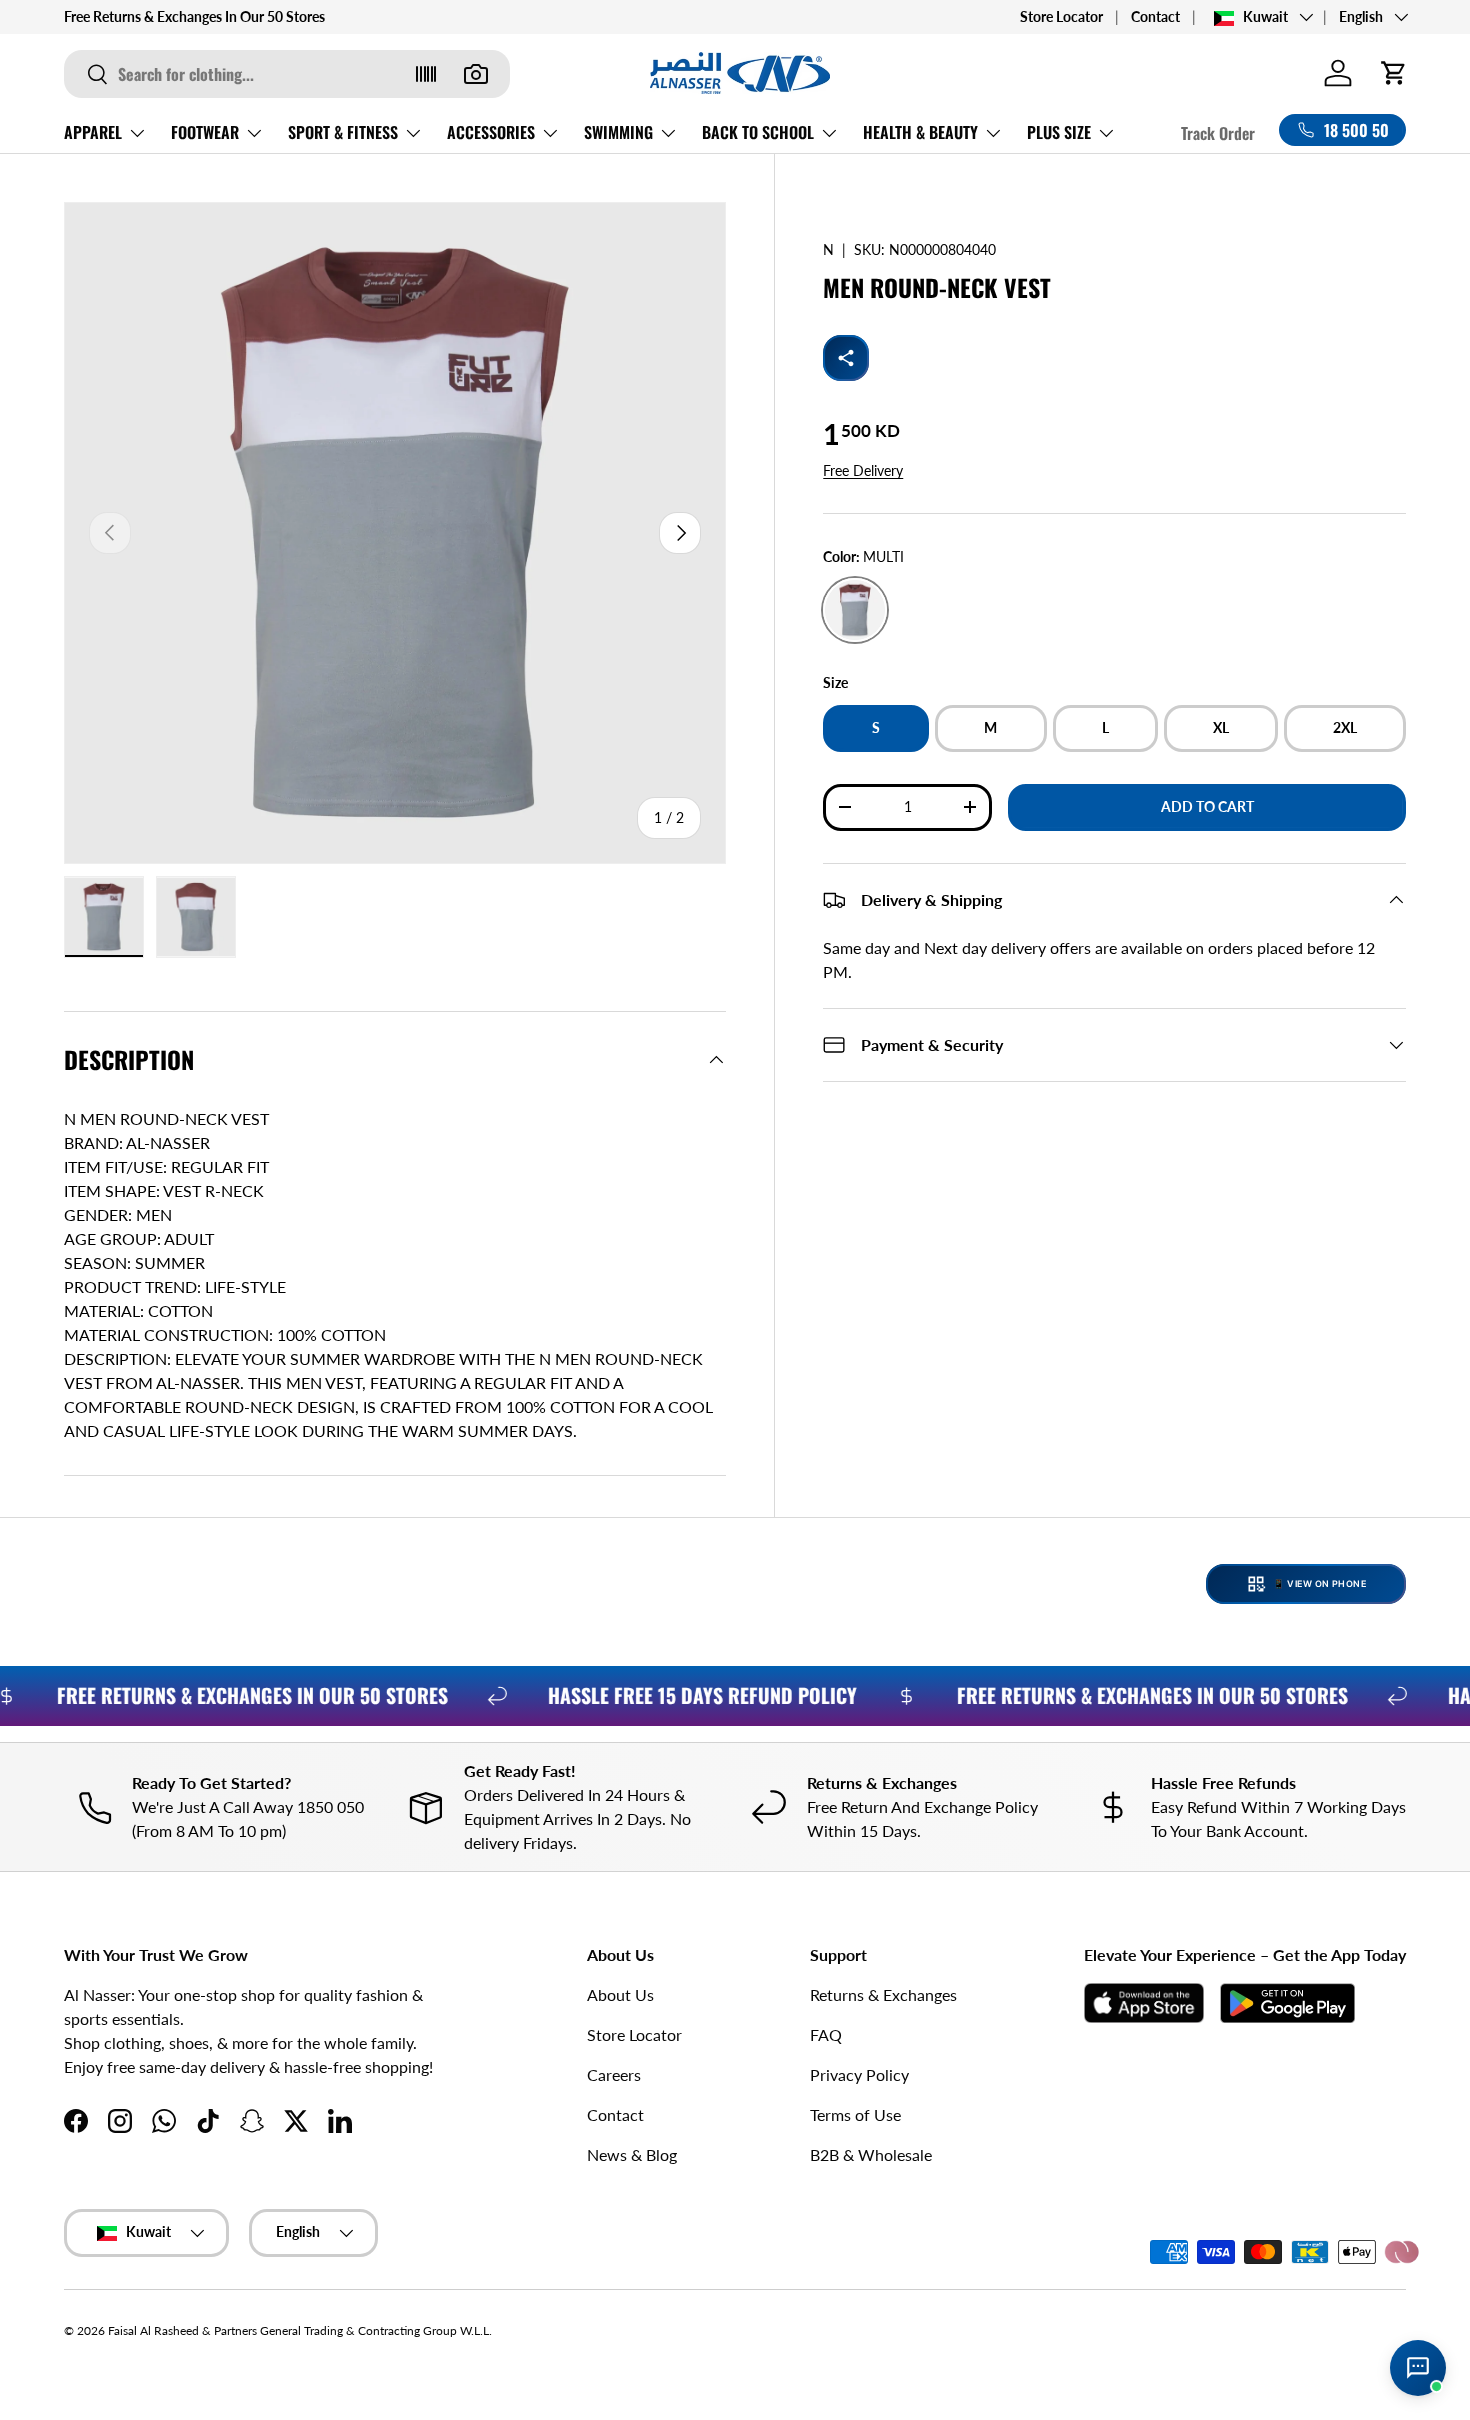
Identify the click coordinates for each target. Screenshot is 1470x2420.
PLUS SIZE (1059, 132)
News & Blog (632, 2154)
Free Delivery (863, 470)
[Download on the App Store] (1144, 2003)
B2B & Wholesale (871, 2154)
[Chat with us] (1418, 2368)
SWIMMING (618, 132)
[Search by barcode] (426, 74)
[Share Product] (846, 358)
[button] (1394, 73)
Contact (1155, 16)
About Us (620, 1994)
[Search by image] (476, 74)
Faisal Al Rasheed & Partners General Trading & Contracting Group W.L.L (298, 2330)
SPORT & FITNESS (343, 132)
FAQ (826, 2034)
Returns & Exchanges (883, 1994)
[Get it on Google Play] (1287, 2003)
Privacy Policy (859, 2074)
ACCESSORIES (491, 132)
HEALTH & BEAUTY (920, 132)
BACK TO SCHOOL (758, 132)
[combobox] (287, 74)
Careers (614, 2074)
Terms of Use (855, 2114)
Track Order (1218, 133)
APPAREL (93, 132)
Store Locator (1061, 16)
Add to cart (1207, 806)
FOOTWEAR (205, 132)
